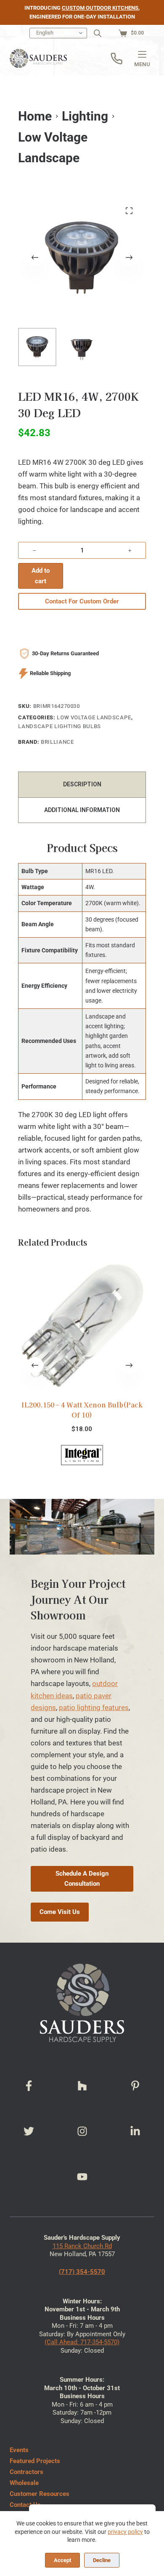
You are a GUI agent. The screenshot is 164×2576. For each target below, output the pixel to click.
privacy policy (125, 2532)
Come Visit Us (60, 1912)
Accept (62, 2560)
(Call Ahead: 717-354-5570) (82, 2342)
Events (19, 2450)
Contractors (26, 2472)
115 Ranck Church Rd (82, 2246)
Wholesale (24, 2483)
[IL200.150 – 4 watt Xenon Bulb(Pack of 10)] (82, 1325)
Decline (102, 2560)
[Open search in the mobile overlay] (98, 33)
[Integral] (82, 1455)
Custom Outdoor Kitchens (100, 8)
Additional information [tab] (82, 810)
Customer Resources (40, 2494)
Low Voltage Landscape (94, 717)
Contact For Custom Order (82, 601)
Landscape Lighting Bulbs (60, 726)
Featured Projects (35, 2461)
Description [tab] (82, 784)
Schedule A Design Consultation (82, 1879)
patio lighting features (94, 1708)
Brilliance (57, 742)
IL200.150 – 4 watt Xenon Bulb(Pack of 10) (82, 1410)
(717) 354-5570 (82, 2272)
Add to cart (41, 576)
